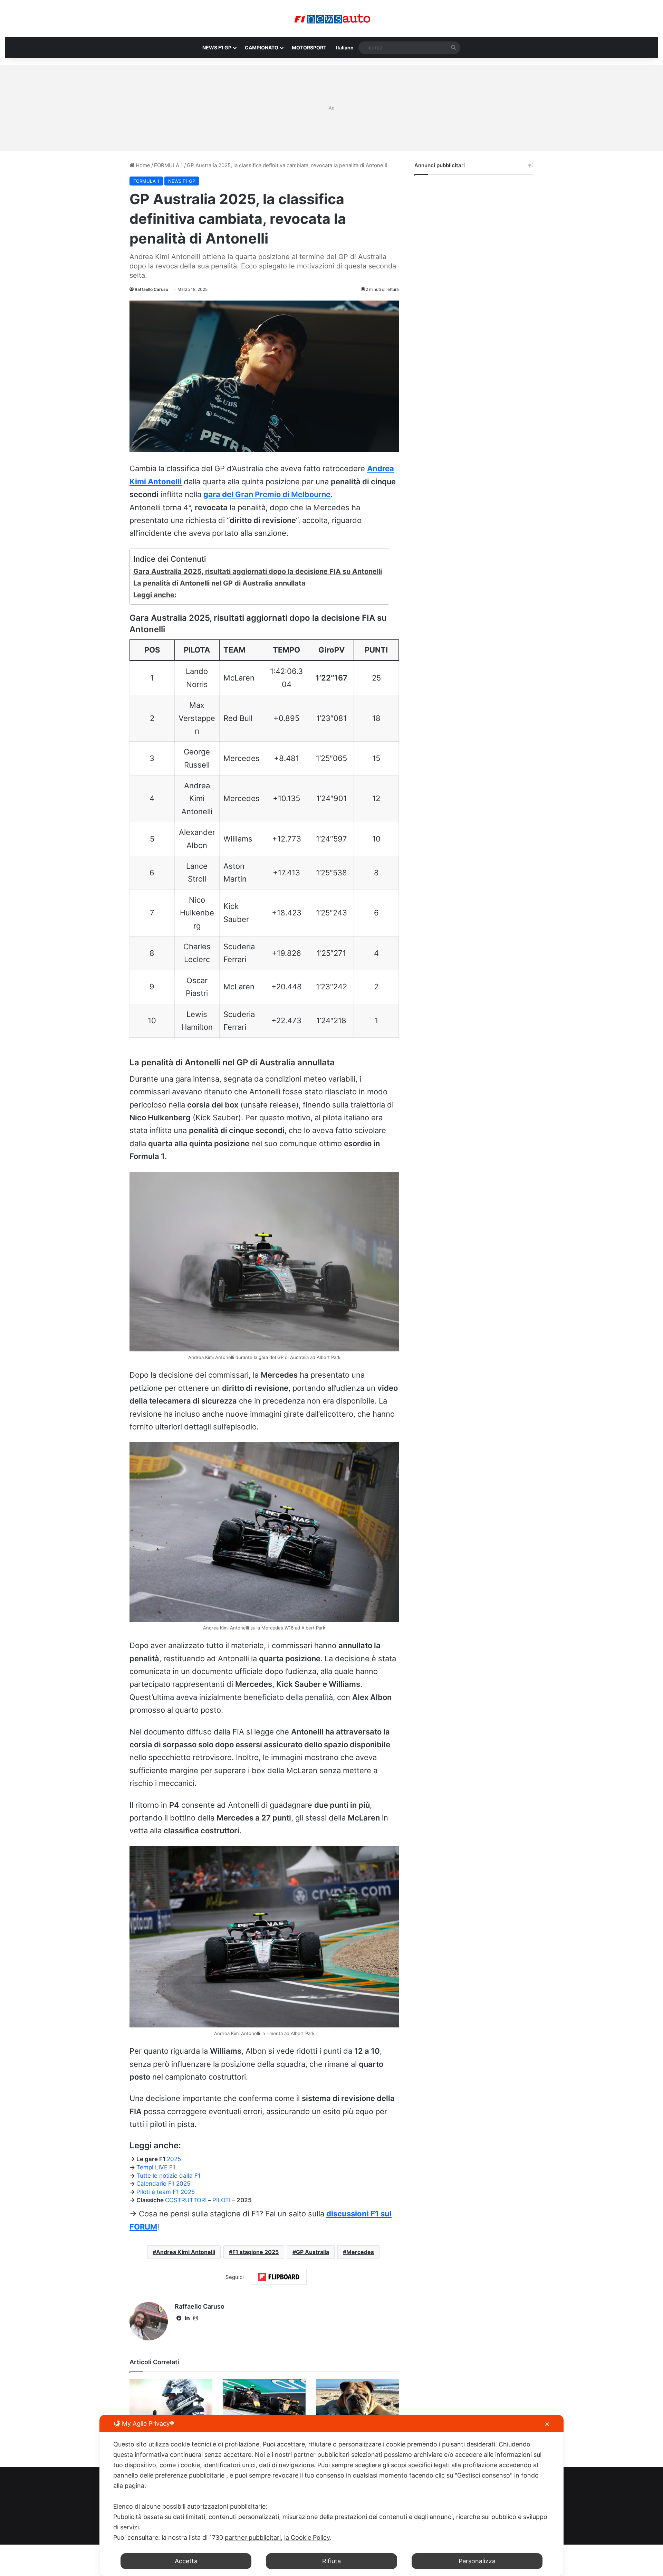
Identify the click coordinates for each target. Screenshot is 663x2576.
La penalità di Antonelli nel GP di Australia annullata (219, 583)
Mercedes (360, 2252)
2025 (174, 2159)
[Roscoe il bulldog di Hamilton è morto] (357, 2402)
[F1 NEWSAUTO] (332, 19)
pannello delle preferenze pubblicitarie (169, 2475)
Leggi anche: (155, 595)
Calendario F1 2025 (163, 2184)
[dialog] (331, 2496)
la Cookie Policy (307, 2537)
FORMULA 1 (169, 165)
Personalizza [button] (477, 2561)
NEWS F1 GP (217, 47)
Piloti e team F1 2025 (166, 2192)
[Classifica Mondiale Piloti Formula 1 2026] (171, 2402)
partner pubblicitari (253, 2537)
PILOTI (222, 2200)
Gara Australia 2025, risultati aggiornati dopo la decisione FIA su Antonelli (258, 571)
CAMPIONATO (262, 47)
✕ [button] (547, 2424)
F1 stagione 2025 (256, 2252)
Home (142, 165)
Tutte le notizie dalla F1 (169, 2176)
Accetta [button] (186, 2561)
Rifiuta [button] (331, 2561)
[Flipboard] (279, 2277)
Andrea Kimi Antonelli (186, 2252)
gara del (267, 494)
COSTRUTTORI (186, 2200)
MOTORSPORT (309, 47)
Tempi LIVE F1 (156, 2167)
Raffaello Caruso (151, 289)
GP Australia (313, 2252)
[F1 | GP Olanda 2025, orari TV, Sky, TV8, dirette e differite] (264, 2402)
